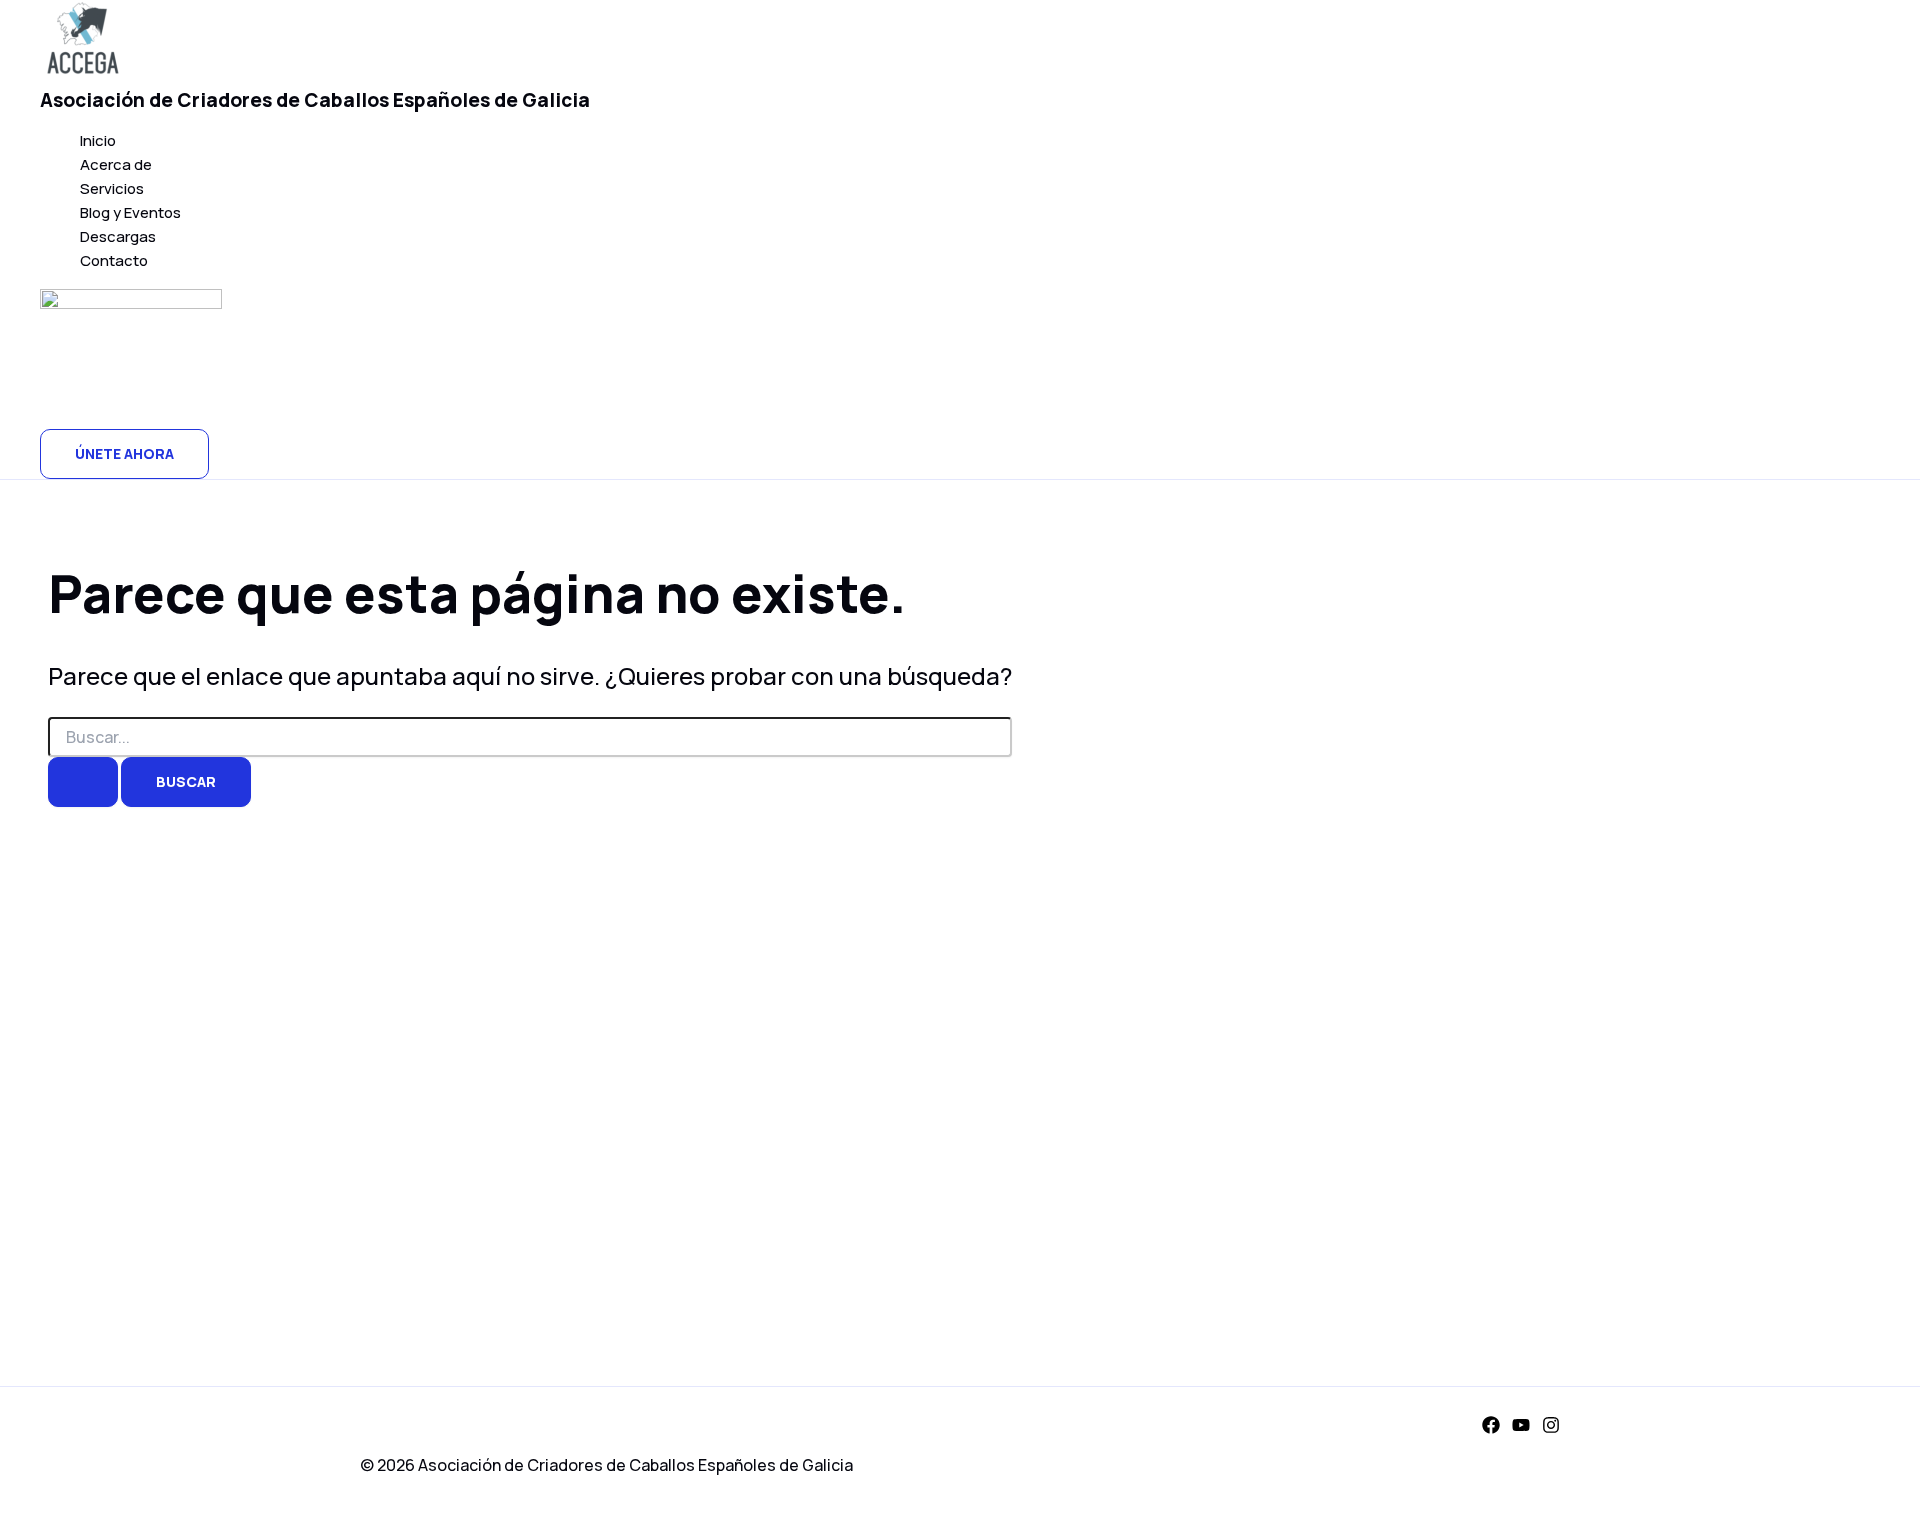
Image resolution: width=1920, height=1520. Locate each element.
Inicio (98, 140)
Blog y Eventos (130, 212)
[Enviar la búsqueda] (83, 782)
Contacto (114, 260)
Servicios (112, 188)
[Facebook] (1491, 1428)
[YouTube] (1521, 1428)
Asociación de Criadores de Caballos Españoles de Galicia (315, 100)
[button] (124, 454)
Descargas (118, 236)
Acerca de (116, 164)
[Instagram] (1551, 1428)
